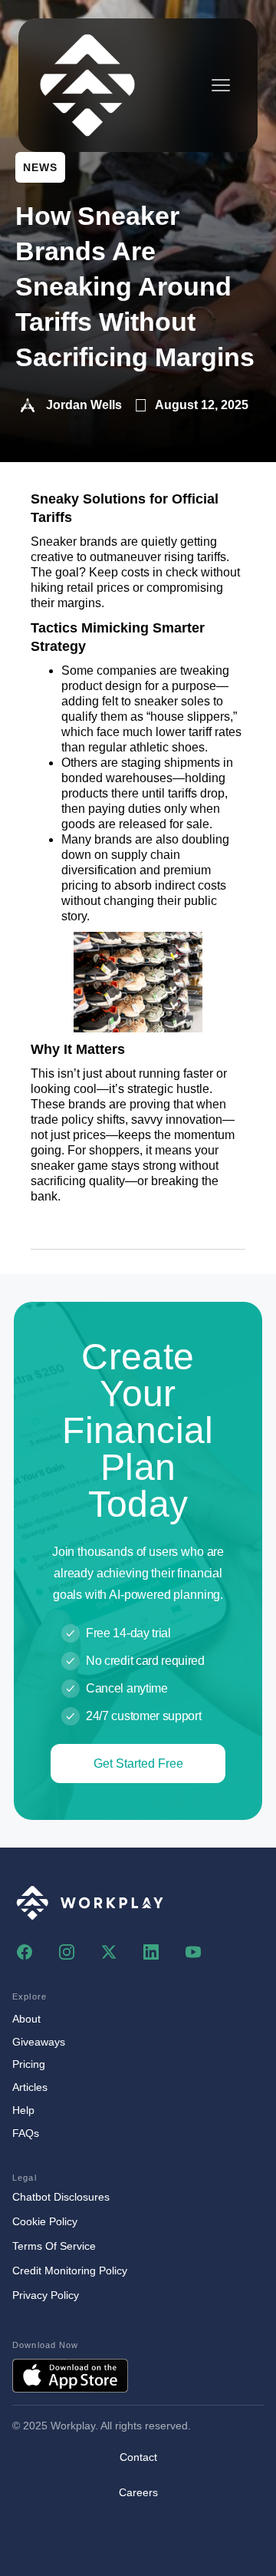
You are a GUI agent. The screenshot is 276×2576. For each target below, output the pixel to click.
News (40, 167)
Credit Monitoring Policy (70, 2271)
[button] (221, 85)
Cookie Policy (45, 2221)
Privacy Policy (46, 2295)
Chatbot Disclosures (61, 2197)
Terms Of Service (54, 2246)
